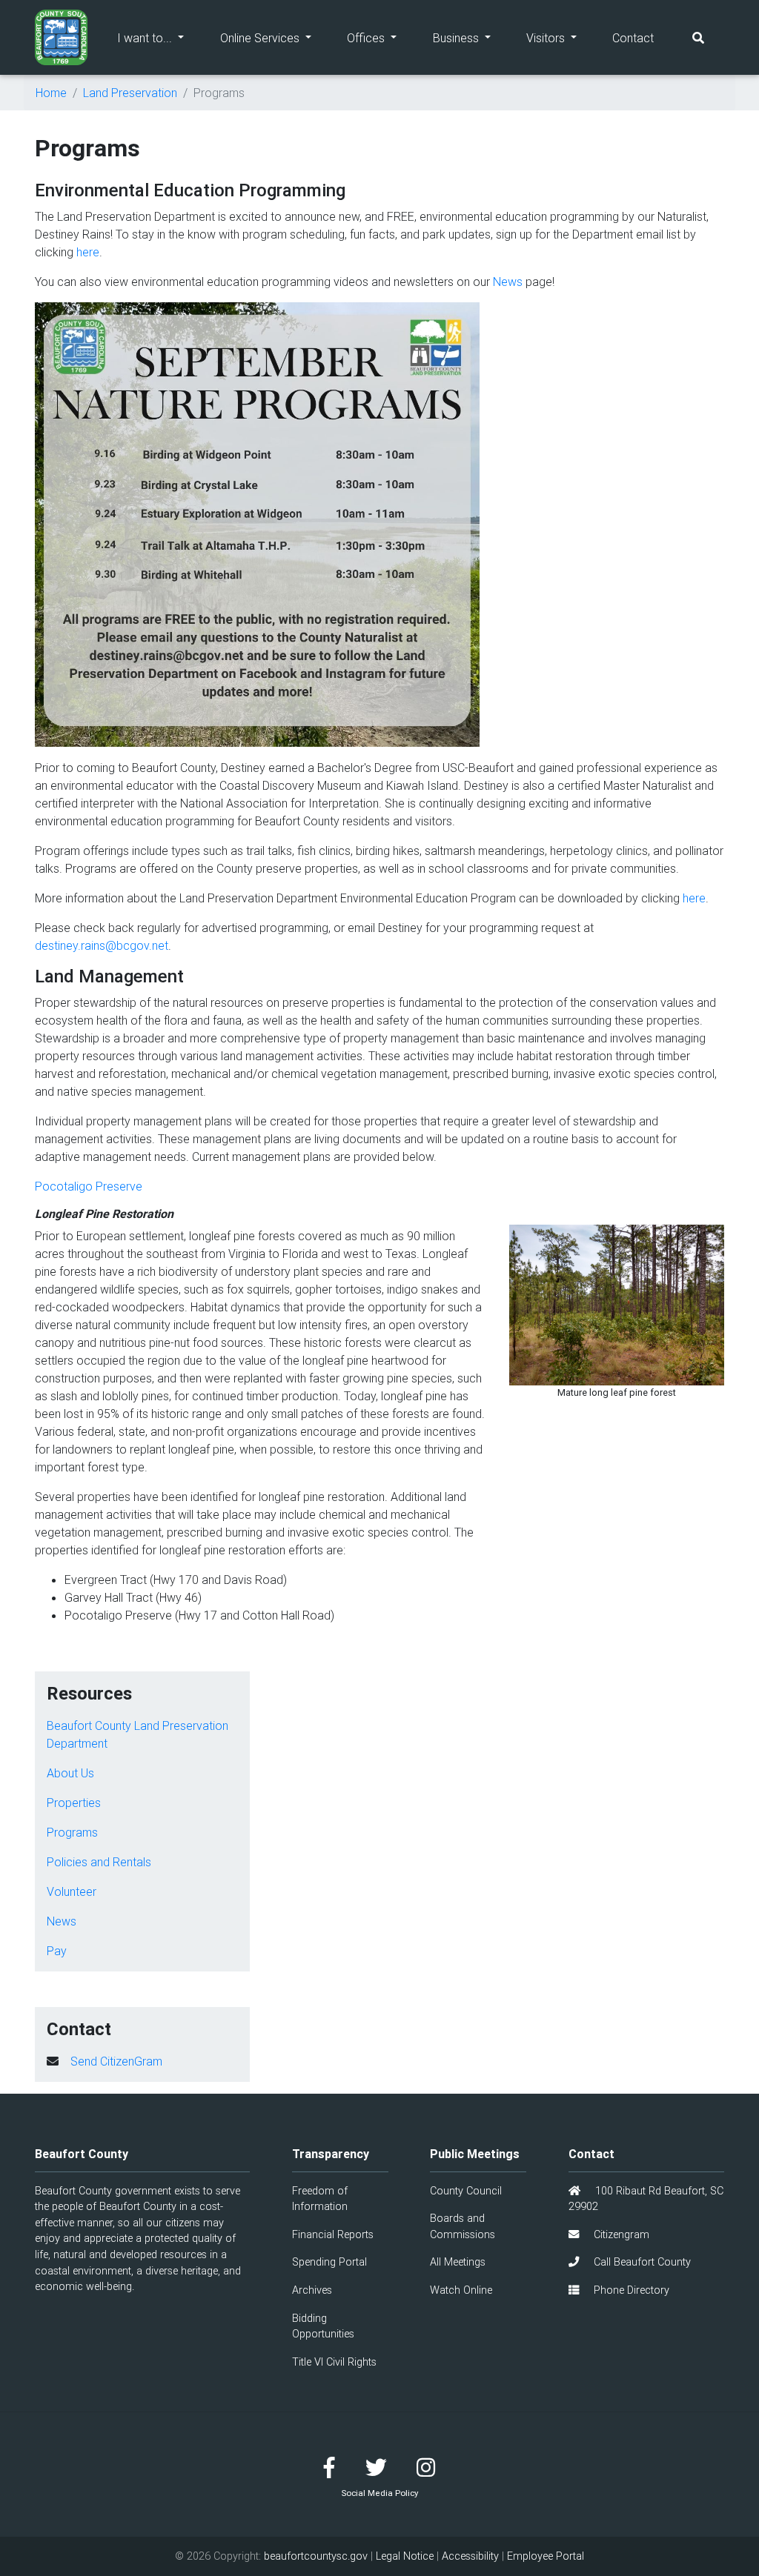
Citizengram (620, 2234)
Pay (57, 1951)
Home (51, 93)
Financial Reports (333, 2234)
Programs (72, 1832)
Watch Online (461, 2290)
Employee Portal (546, 2556)
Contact (633, 38)
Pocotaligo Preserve (89, 1186)
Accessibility (470, 2556)
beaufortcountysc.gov (316, 2556)
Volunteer (72, 1891)
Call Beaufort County (641, 2262)
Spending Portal (329, 2262)
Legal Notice (405, 2556)
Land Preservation (130, 93)
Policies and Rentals (99, 1862)
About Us (70, 1773)
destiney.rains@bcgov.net (102, 945)
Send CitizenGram (116, 2061)
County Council (466, 2191)
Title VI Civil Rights (334, 2362)
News (508, 282)
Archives (312, 2290)
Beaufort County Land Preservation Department (137, 1734)
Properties (74, 1803)
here (88, 252)
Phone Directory (630, 2290)
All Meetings (458, 2262)
